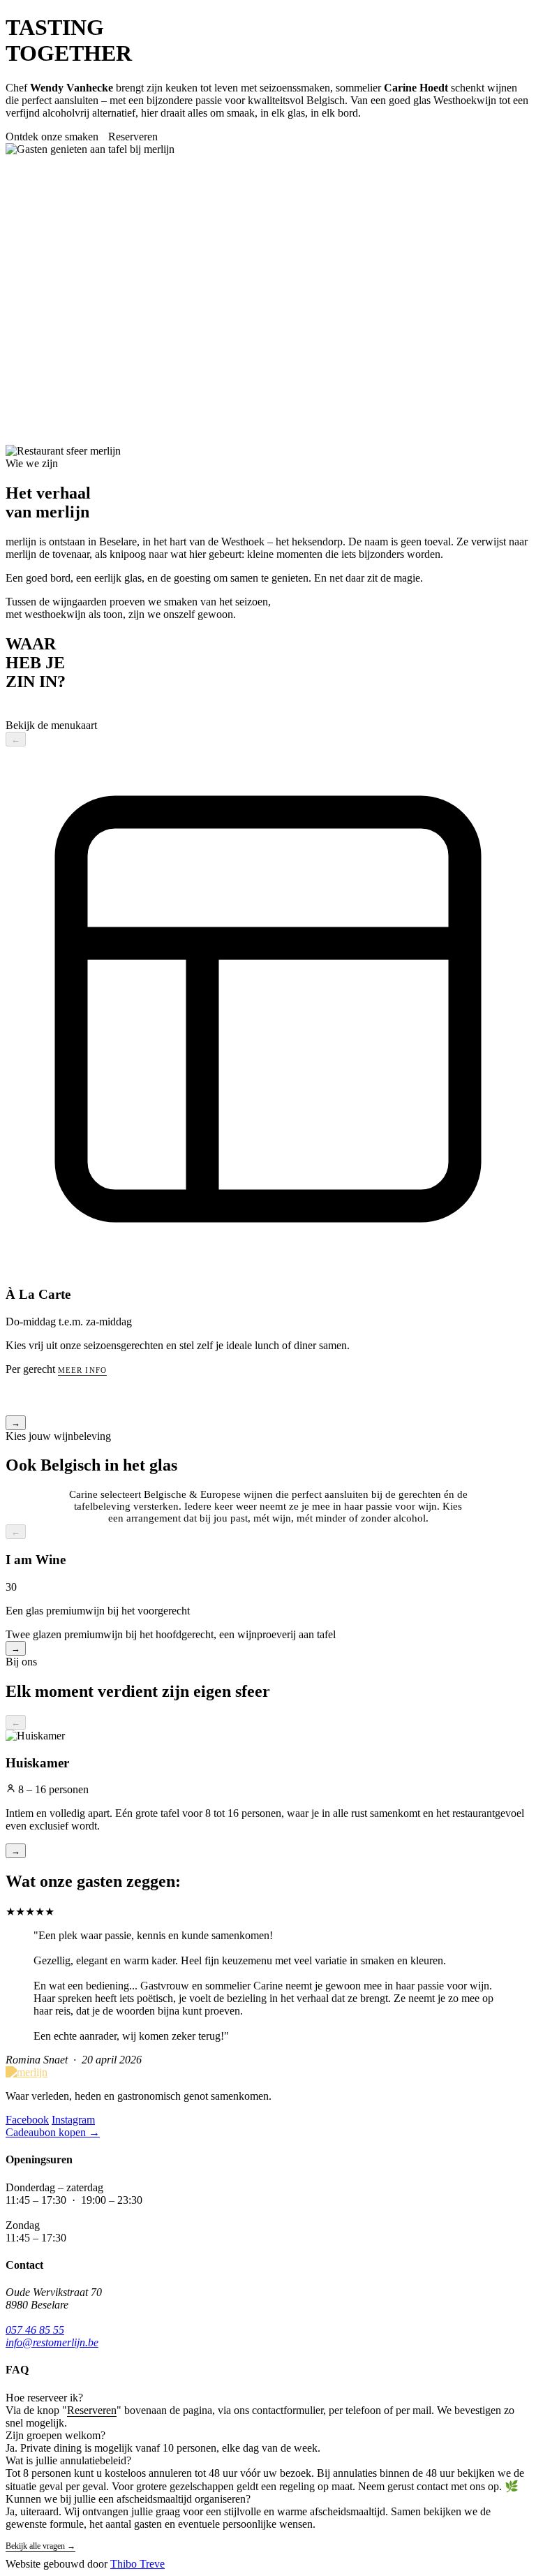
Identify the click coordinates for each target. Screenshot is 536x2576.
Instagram (73, 2120)
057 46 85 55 (35, 2330)
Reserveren (133, 137)
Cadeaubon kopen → (53, 2132)
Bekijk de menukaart (51, 725)
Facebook (27, 2120)
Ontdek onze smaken (52, 137)
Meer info (82, 1370)
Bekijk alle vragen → (40, 2546)
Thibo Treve (137, 2564)
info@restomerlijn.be (52, 2342)
